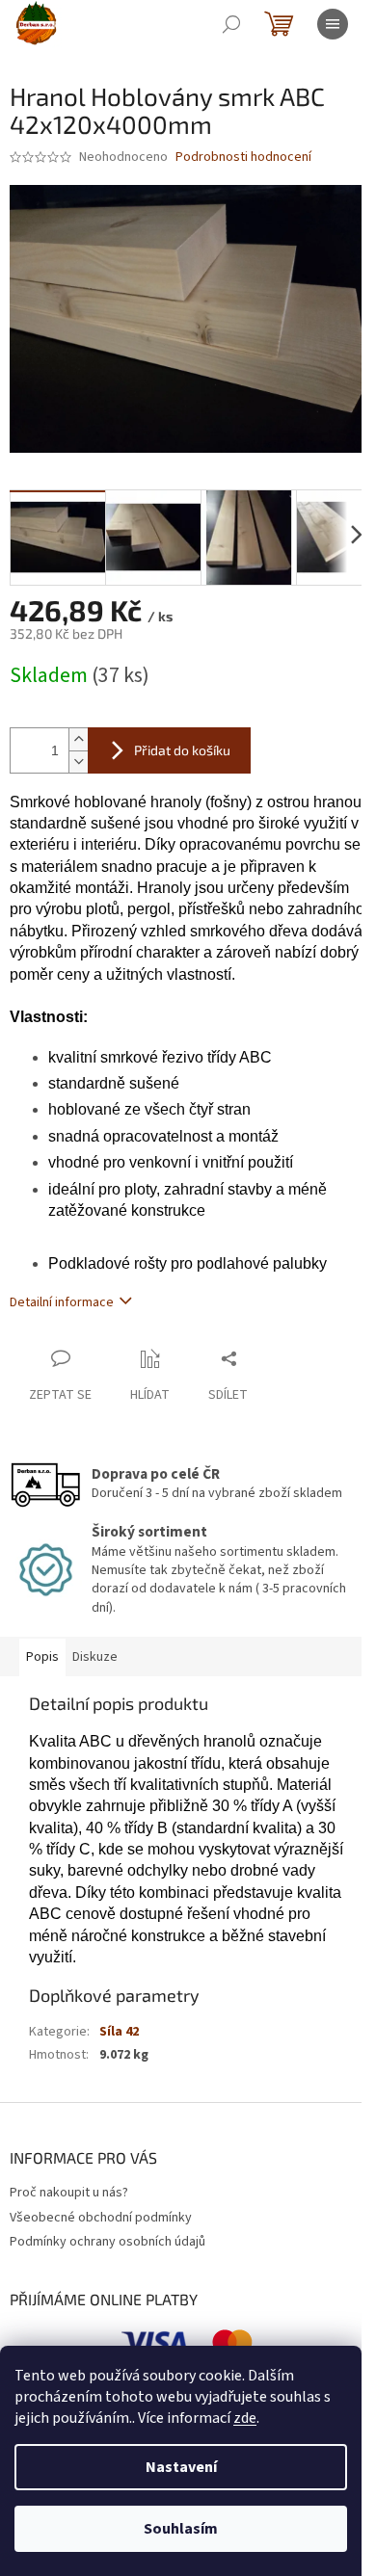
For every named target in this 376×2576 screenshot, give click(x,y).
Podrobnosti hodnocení (243, 158)
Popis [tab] (42, 1657)
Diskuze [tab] (95, 1657)
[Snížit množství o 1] (78, 762)
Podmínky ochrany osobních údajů (107, 2242)
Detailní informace (62, 1302)
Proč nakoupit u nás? (69, 2193)
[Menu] (333, 24)
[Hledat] (231, 24)
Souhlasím (181, 2529)
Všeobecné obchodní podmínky (101, 2218)
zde (245, 2418)
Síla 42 (119, 2032)
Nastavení (181, 2467)
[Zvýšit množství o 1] (78, 739)
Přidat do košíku (182, 750)
